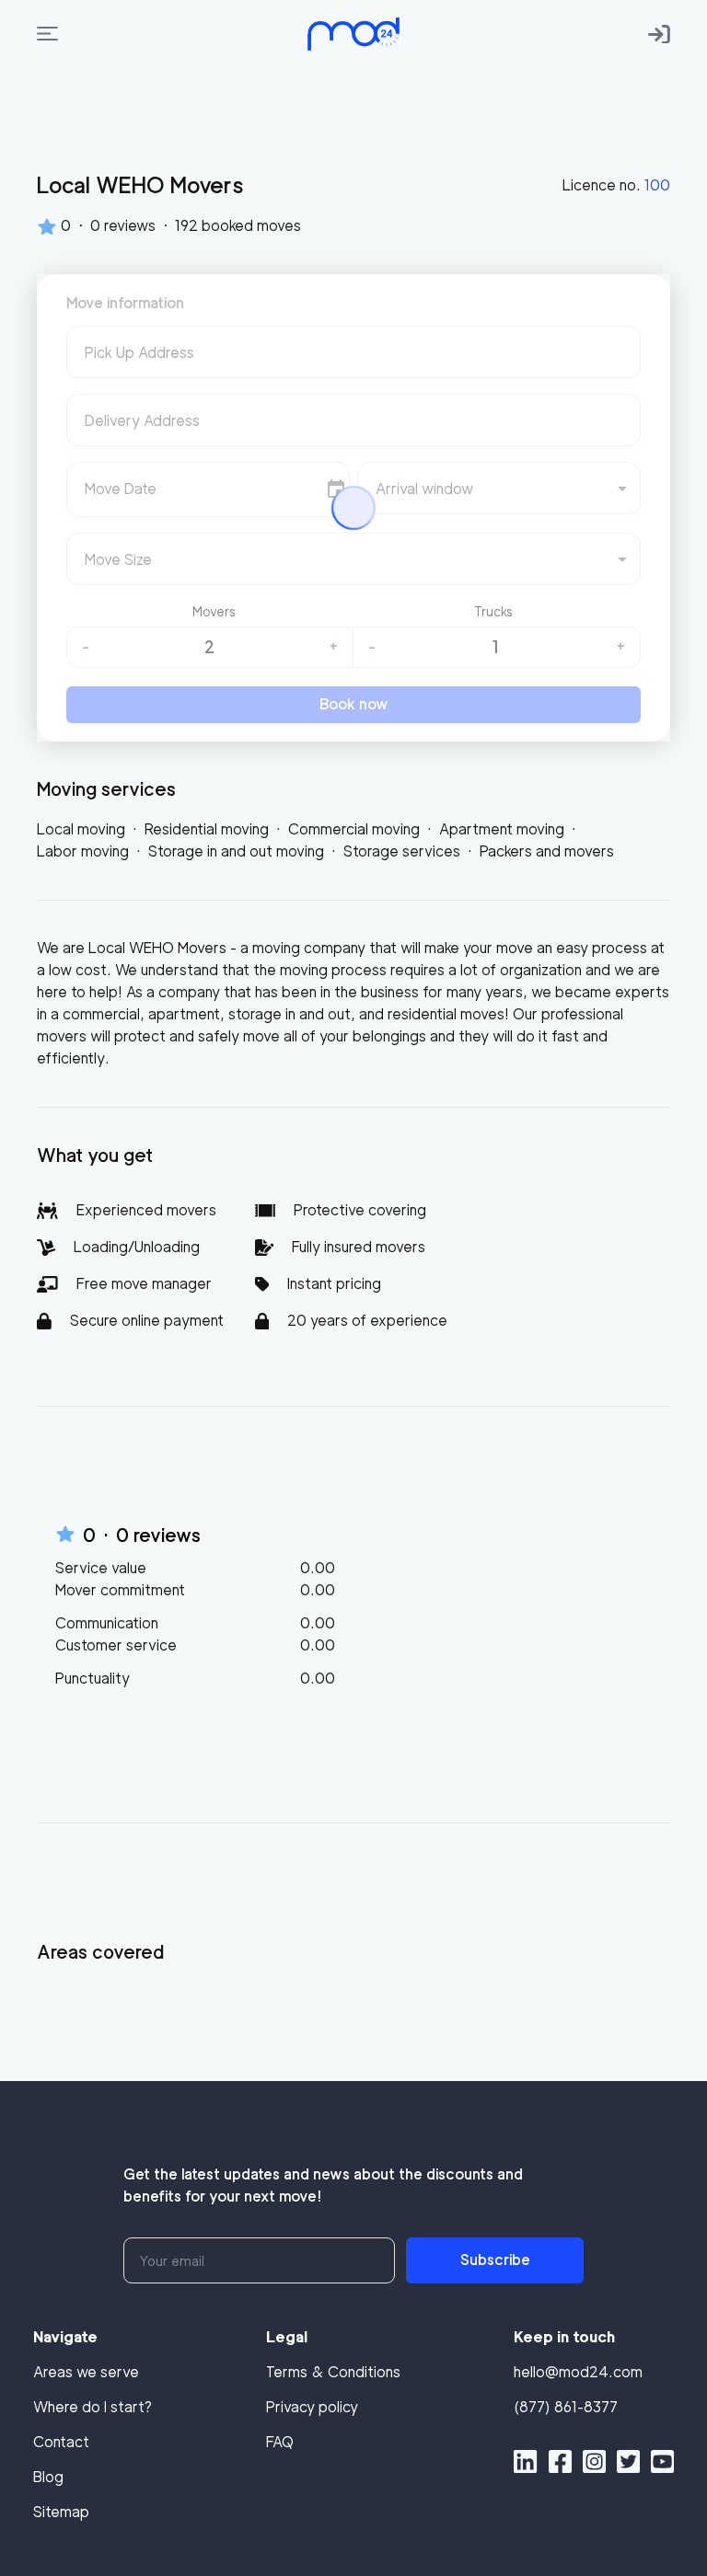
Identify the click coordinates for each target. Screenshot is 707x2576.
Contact (61, 2442)
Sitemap (61, 2512)
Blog (48, 2477)
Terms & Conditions (333, 2372)
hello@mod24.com (578, 2372)
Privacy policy (312, 2407)
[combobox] (353, 359)
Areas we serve (86, 2372)
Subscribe (495, 2260)
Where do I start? (93, 2407)
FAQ (280, 2442)
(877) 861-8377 (566, 2407)
